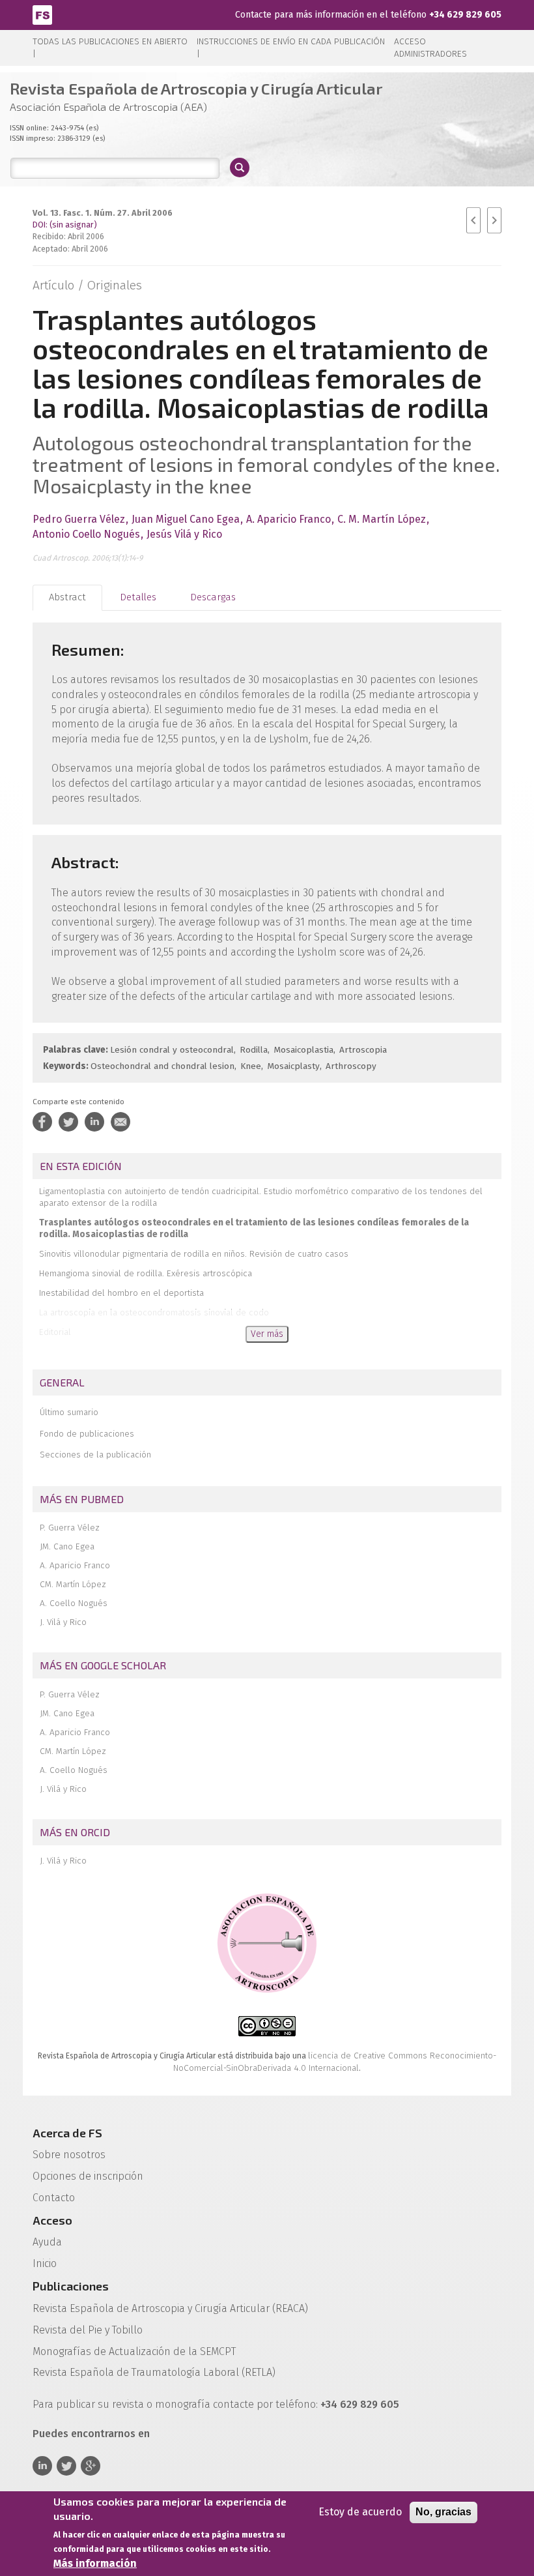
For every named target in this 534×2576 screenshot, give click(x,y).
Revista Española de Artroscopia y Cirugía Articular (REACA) (170, 2308)
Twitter (66, 2466)
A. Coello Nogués (74, 1603)
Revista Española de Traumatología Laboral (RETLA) (154, 2372)
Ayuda (47, 2242)
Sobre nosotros (69, 2155)
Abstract (67, 597)
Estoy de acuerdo (360, 2512)
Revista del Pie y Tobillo (88, 2330)
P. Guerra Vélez (70, 1528)
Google (91, 2466)
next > (494, 220)
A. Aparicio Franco (75, 1565)
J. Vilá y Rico (63, 1622)
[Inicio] (42, 14)
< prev (473, 220)
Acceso (52, 2220)
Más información (95, 2563)
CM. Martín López (73, 1584)
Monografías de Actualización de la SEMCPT (134, 2351)
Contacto (54, 2198)
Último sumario (69, 1412)
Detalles (138, 597)
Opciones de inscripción (88, 2176)
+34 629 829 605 (465, 15)
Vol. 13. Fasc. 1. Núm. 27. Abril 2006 (103, 213)
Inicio (45, 2263)
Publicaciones (71, 2286)
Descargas (213, 597)
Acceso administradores (430, 48)
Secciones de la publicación (95, 1455)
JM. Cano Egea (67, 1546)
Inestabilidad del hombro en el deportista (121, 1293)
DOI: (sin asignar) (65, 225)
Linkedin (42, 2466)
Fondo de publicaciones (87, 1434)
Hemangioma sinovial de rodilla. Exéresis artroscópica (146, 1273)
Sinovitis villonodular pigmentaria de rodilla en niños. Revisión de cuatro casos (194, 1254)
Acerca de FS (67, 2133)
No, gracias (443, 2512)
